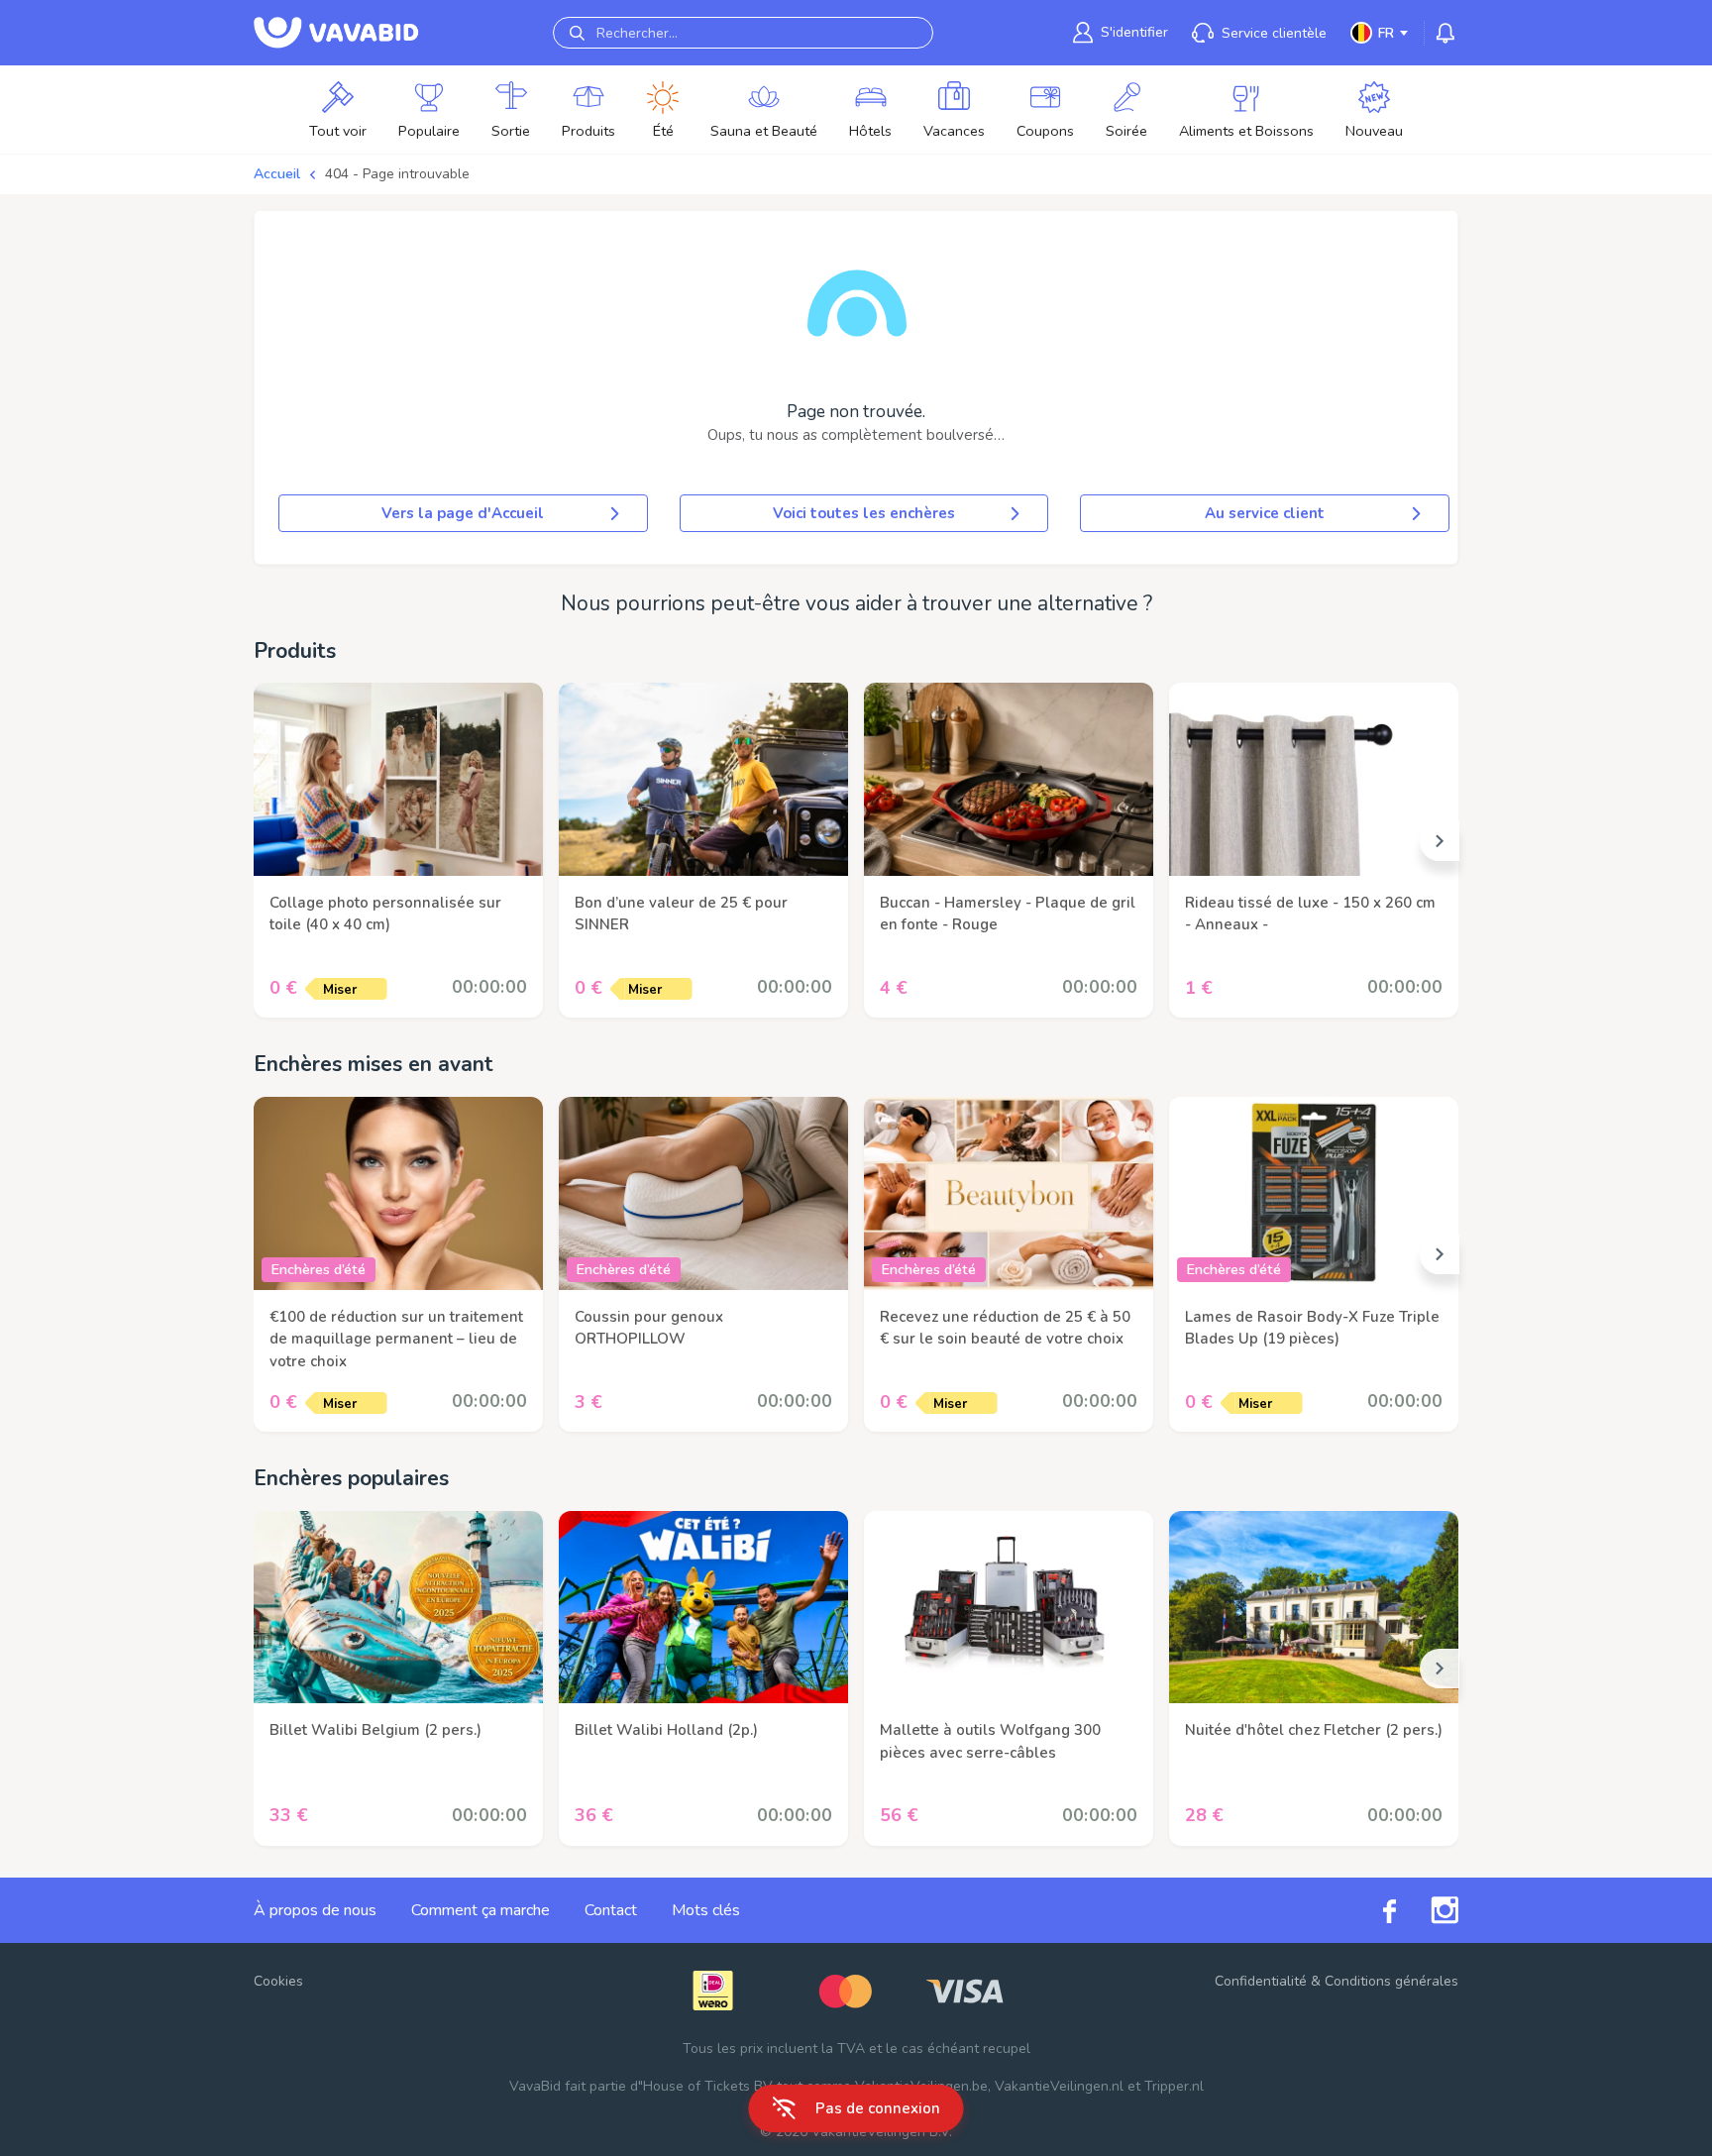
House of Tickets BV (708, 2086)
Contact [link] (611, 1910)
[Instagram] (1427, 1910)
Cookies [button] (278, 1981)
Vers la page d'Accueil (463, 513)
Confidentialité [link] (1261, 1981)
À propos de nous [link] (315, 1910)
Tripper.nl (1174, 2086)
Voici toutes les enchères (864, 513)
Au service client (1265, 513)
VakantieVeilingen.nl (1059, 2086)
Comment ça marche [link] (481, 1910)
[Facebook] (1372, 1910)
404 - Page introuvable (397, 174)
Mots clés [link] (706, 1910)
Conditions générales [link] (1391, 1981)
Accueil (277, 174)
